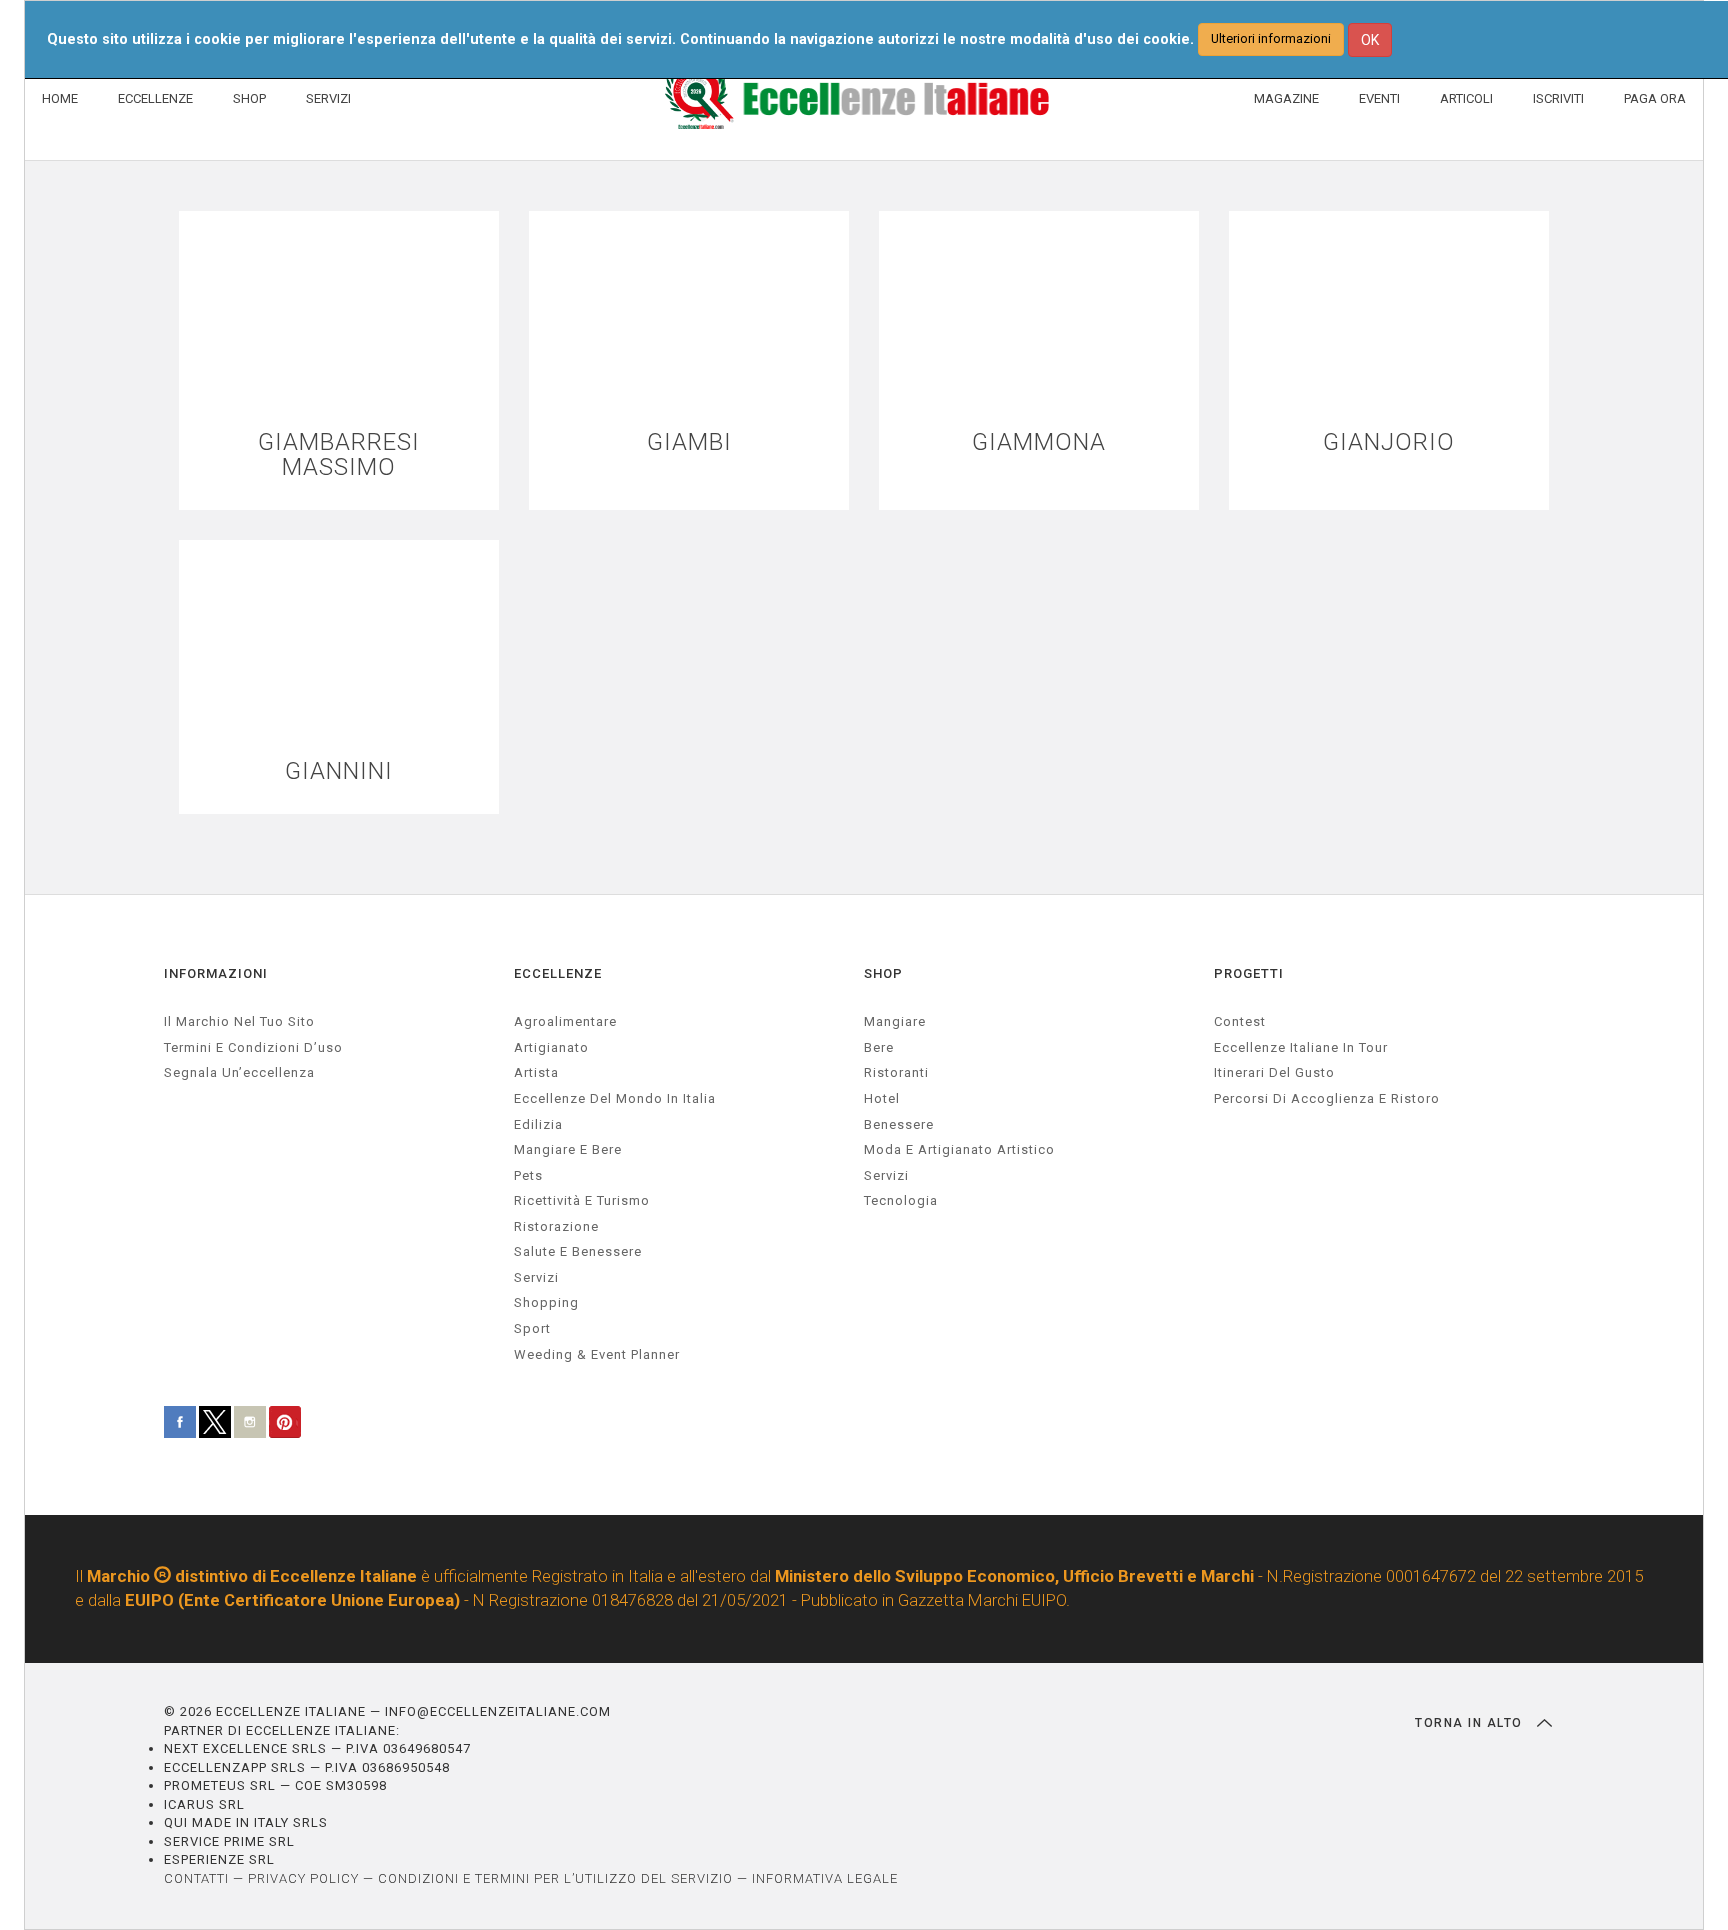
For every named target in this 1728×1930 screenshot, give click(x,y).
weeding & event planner (597, 1354)
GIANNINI (339, 771)
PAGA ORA (1655, 98)
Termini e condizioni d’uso (253, 1047)
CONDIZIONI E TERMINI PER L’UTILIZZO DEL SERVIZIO (555, 1878)
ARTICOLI (1466, 98)
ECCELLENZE (155, 98)
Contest (1240, 1021)
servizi (536, 1277)
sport (532, 1328)
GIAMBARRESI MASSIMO (339, 455)
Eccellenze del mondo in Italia (615, 1098)
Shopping (546, 1302)
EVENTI (1379, 98)
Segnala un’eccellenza (239, 1072)
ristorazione (556, 1226)
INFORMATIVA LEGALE (825, 1878)
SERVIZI (328, 98)
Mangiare (895, 1021)
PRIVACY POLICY (303, 1878)
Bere (879, 1047)
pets (528, 1175)
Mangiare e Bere (568, 1149)
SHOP (249, 98)
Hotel (882, 1098)
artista (536, 1072)
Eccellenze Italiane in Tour (1301, 1047)
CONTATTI (196, 1878)
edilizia (538, 1124)
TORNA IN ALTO (1471, 1723)
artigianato (551, 1047)
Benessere (899, 1124)
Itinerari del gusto (1274, 1072)
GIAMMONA (1039, 442)
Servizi (886, 1175)
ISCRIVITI (1558, 98)
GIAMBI (689, 442)
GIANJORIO (1389, 442)
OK (1370, 40)
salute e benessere (578, 1251)
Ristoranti (896, 1072)
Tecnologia (901, 1200)
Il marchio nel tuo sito (239, 1021)
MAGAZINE (1286, 98)
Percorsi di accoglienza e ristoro (1327, 1098)
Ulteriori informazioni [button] (1271, 38)
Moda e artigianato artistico (959, 1149)
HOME (60, 98)
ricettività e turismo (582, 1200)
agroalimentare (565, 1021)
